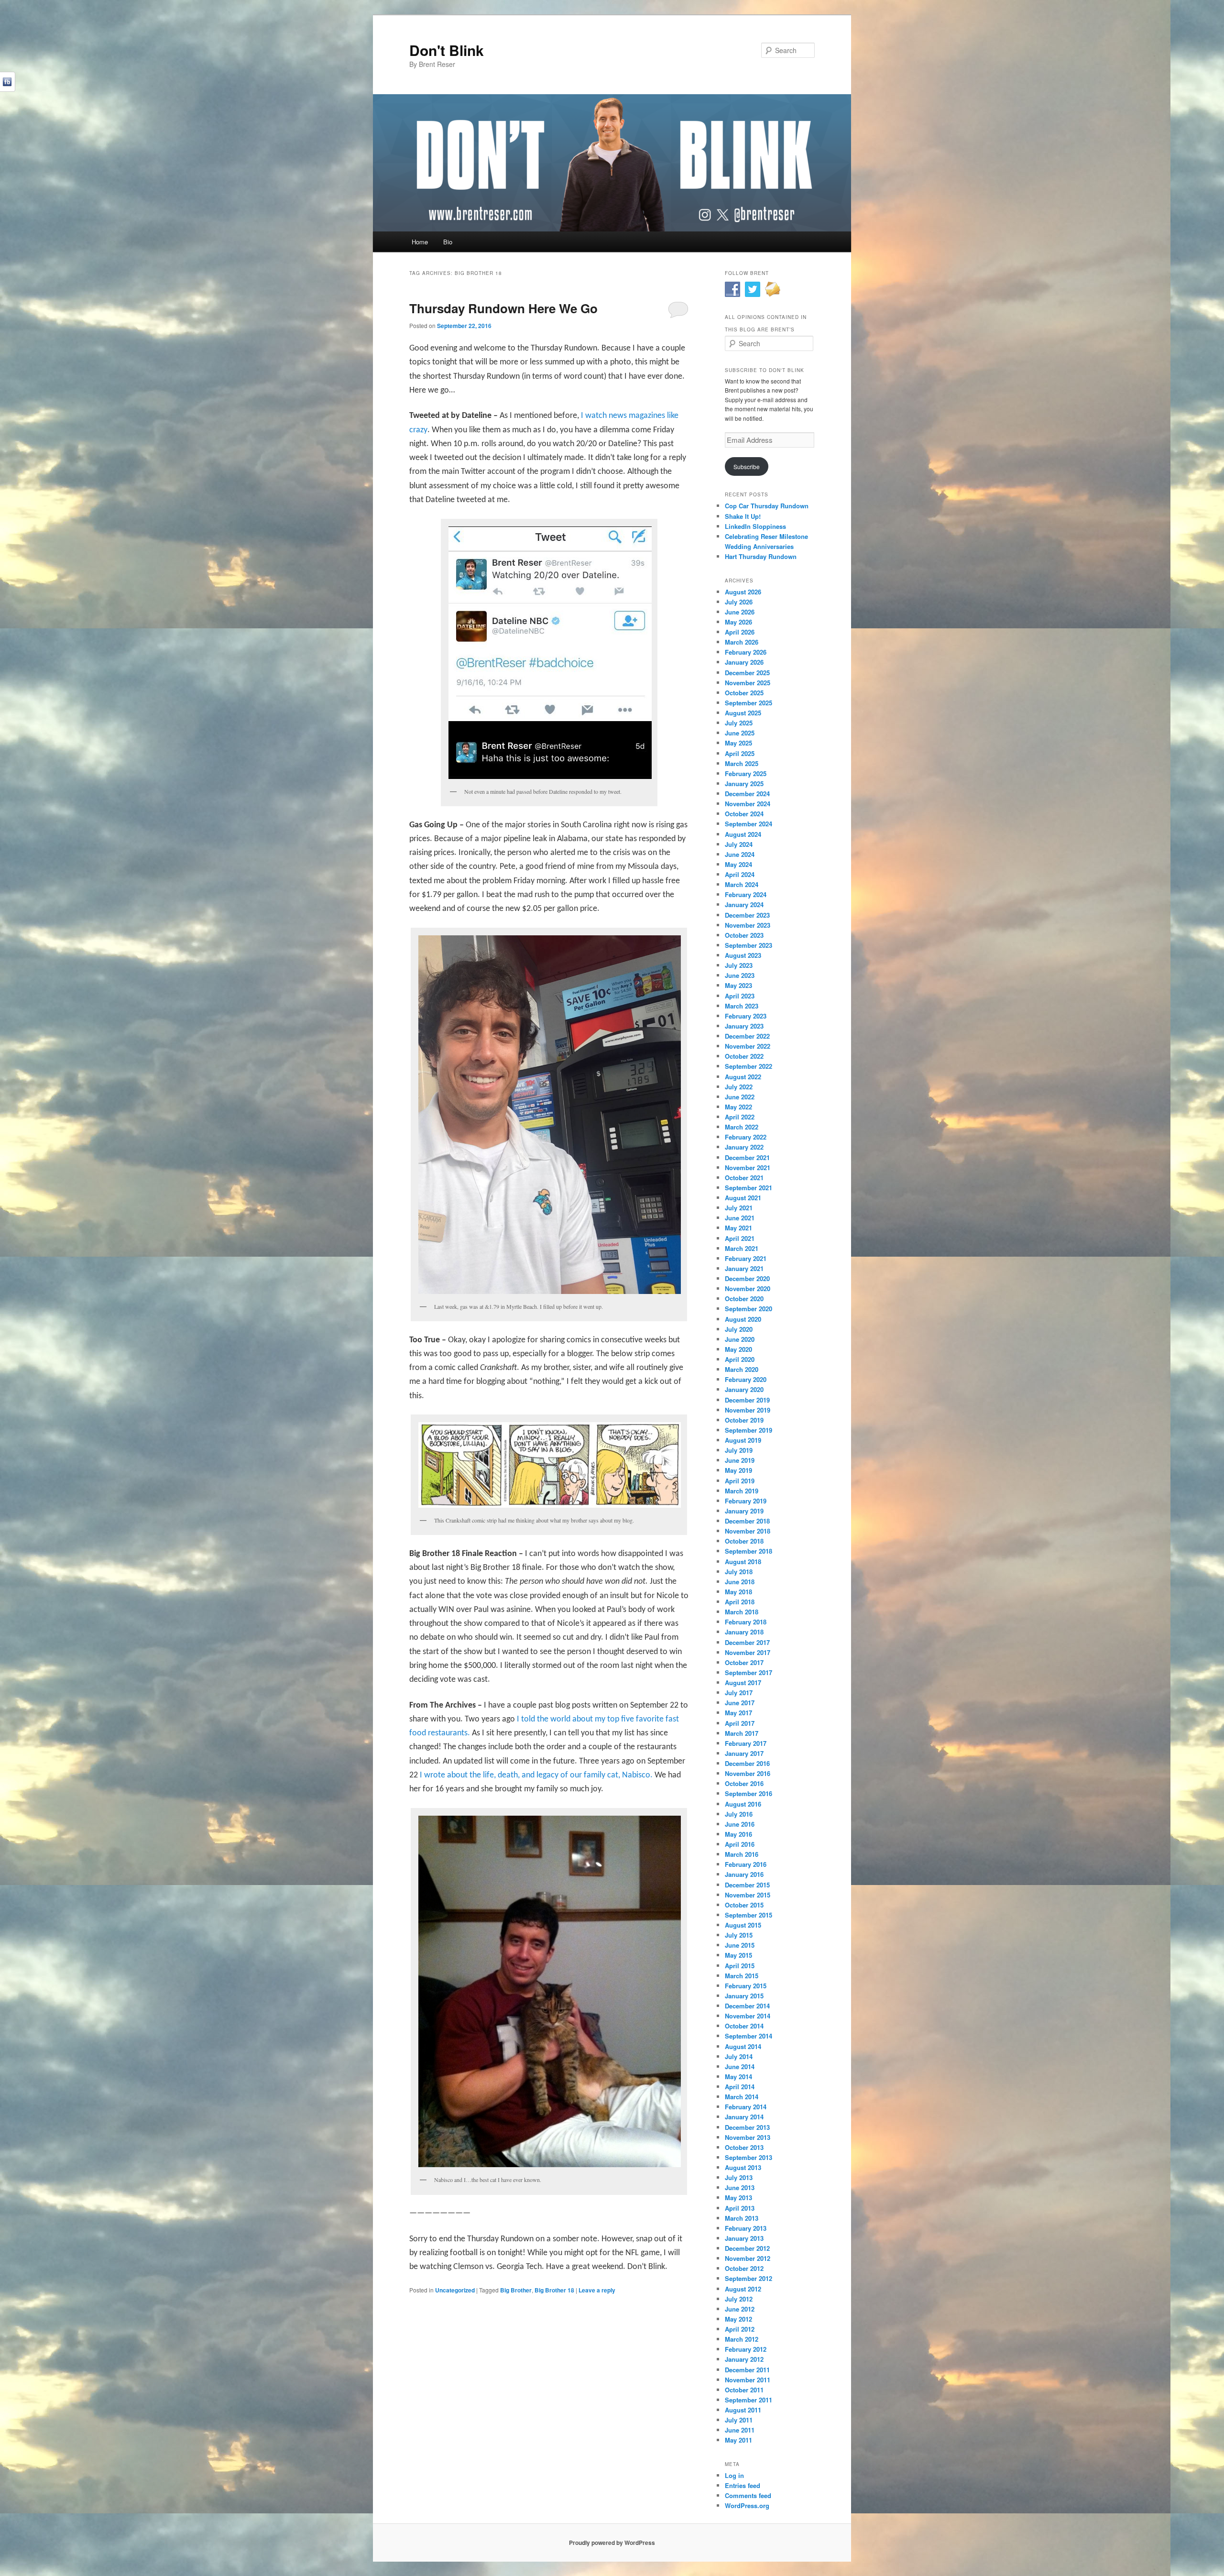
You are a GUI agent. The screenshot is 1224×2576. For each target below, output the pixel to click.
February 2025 (746, 773)
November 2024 (748, 804)
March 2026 (742, 642)
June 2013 (740, 2187)
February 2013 (746, 2228)
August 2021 (743, 1198)
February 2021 (746, 1258)
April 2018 (740, 1602)
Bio (448, 242)
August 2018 (743, 1562)
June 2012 (740, 2309)
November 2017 (748, 1652)
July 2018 (739, 1572)
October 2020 (744, 1299)
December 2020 (747, 1278)
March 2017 (742, 1733)
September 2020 (749, 1309)
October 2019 (744, 1420)
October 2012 (744, 2268)
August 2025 (743, 713)
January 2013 (744, 2238)
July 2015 (739, 1935)
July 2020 (739, 1329)
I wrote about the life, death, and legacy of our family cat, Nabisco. (536, 1775)
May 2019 (738, 1470)
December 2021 (747, 1157)
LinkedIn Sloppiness (755, 526)
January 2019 (744, 1511)
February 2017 (746, 1743)
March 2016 (742, 1854)
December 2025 (747, 673)
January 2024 (744, 904)
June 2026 (740, 612)
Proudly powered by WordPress (612, 2543)
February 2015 (746, 1986)
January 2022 (744, 1147)
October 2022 (744, 1056)
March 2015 (742, 1976)
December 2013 (747, 2127)
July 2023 (739, 965)
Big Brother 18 (554, 2290)
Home (420, 242)
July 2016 (739, 1814)
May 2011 (738, 2440)
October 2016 (744, 1783)
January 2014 (744, 2117)
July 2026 (739, 602)
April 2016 (740, 1844)
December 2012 (747, 2248)
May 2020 (738, 1349)
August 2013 (743, 2167)
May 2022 (738, 1107)
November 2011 (748, 2380)
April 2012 (740, 2329)
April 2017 (740, 1723)
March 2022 (742, 1127)
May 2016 (738, 1834)
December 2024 (747, 794)
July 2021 (739, 1208)
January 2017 (744, 1753)
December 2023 (747, 915)
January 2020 (744, 1389)
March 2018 (742, 1612)
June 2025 (740, 733)
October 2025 (744, 693)
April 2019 (740, 1481)
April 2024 (740, 874)
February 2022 (746, 1137)
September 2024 (749, 824)
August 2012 (743, 2289)
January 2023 (744, 1026)
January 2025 (744, 784)
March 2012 (742, 2339)
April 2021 (740, 1238)
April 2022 (740, 1117)
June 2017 (740, 1703)
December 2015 (747, 1885)
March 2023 (742, 1006)
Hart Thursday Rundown (761, 556)
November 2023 (748, 925)
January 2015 (744, 1996)
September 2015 (749, 1915)
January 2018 (744, 1632)
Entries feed (743, 2485)
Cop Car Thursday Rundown (767, 506)
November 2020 (748, 1288)
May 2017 (738, 1713)
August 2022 (743, 1077)
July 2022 (739, 1087)
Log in (734, 2475)
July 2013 (739, 2177)
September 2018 (749, 1551)
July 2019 (739, 1450)
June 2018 (740, 1582)
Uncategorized (455, 2290)
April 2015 (740, 1966)
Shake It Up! (743, 516)
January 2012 (744, 2359)
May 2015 (738, 1955)
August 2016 (743, 1804)
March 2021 (742, 1248)
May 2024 (738, 864)
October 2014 (744, 2026)
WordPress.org (747, 2505)
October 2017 (744, 1662)
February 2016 (746, 1864)
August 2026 (743, 592)
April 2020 (740, 1359)
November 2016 (748, 1773)
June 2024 (740, 854)
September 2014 (749, 2036)
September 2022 (749, 1066)
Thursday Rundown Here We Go (503, 308)
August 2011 (743, 2410)
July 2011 (739, 2420)
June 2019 (740, 1460)
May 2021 (738, 1228)
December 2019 (747, 1400)
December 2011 (747, 2370)
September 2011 (749, 2400)
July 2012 (739, 2299)
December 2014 (747, 2006)
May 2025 (738, 743)
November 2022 (748, 1046)
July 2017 (739, 1693)
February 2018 (746, 1622)
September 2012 (749, 2278)
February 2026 (746, 652)
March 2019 (742, 1491)
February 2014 (746, 2107)
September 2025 (749, 703)
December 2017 (747, 1642)
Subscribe (747, 466)
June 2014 (740, 2066)
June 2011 (740, 2430)
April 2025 (740, 753)
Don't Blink (447, 50)
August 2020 (743, 1319)
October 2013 (744, 2147)
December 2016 (747, 1763)
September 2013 (749, 2157)
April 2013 (740, 2208)
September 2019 (749, 1430)
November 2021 (748, 1167)
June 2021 (740, 1218)
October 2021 (744, 1178)
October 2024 (744, 814)
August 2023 (743, 955)
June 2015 (740, 1945)
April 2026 (740, 632)
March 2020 (742, 1369)
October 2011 (744, 2390)
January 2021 (744, 1268)
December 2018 (747, 1521)
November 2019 (748, 1410)
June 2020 (740, 1339)
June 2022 (740, 1097)
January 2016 (744, 1874)
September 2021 (749, 1188)
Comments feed (748, 2495)
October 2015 (744, 1905)
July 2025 (739, 723)
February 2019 (746, 1501)
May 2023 (738, 985)
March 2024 (742, 884)
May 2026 (738, 622)
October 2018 (744, 1541)
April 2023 (740, 996)
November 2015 (748, 1895)
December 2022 (747, 1036)
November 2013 (748, 2137)
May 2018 (738, 1592)
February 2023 (746, 1016)
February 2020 (746, 1379)
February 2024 (746, 894)
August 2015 (743, 1925)
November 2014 (748, 2016)
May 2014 (738, 2077)
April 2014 (740, 2087)
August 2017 (743, 1683)
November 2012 (748, 2258)
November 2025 (748, 683)
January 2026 (744, 662)
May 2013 (738, 2198)
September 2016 (749, 1793)
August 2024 (743, 834)
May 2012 (738, 2319)
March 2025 (742, 763)
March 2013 (742, 2218)
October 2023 (744, 935)
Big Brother (516, 2290)
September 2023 (749, 945)
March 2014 (742, 2097)
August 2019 (743, 1440)
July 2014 (739, 2056)
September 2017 (749, 1672)
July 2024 (739, 844)
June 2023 (740, 975)
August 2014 (743, 2046)
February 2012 (746, 2349)
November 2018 (748, 1531)
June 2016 (740, 1824)
